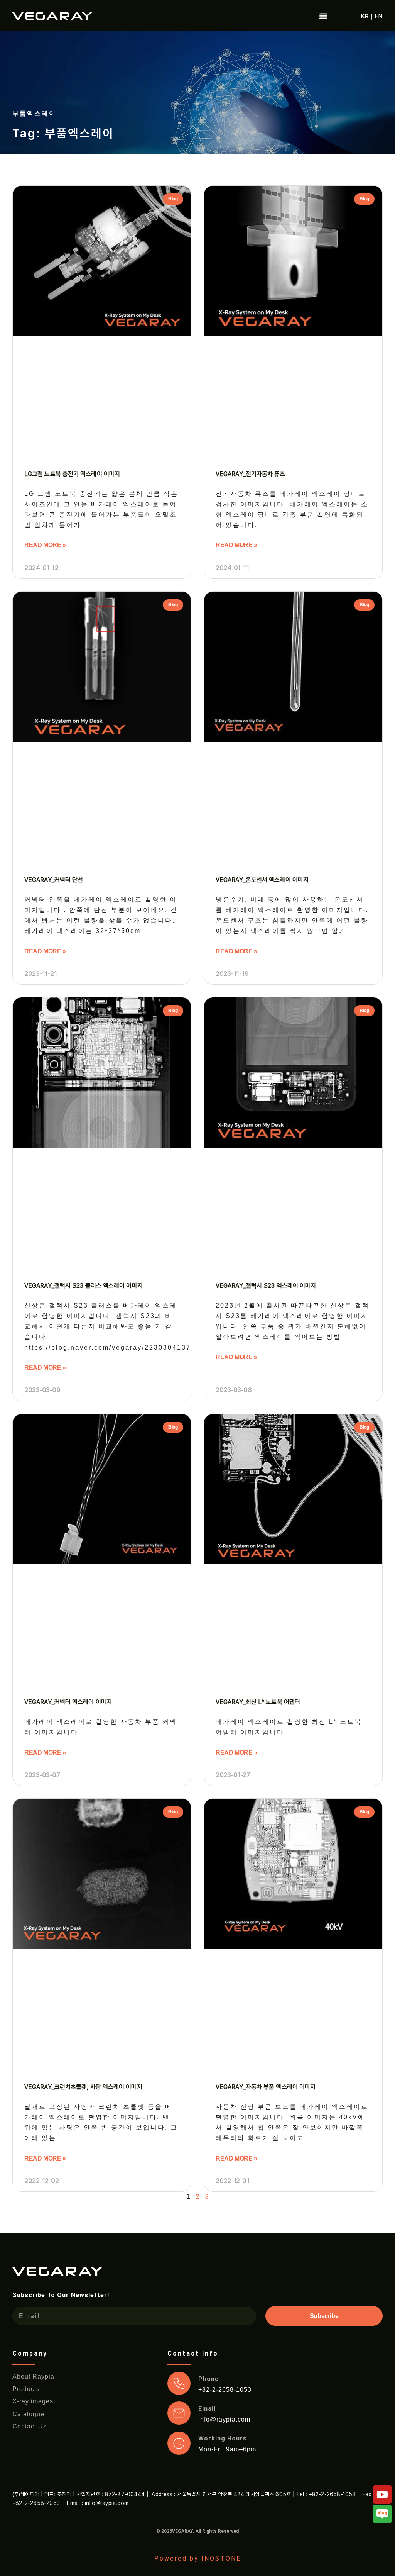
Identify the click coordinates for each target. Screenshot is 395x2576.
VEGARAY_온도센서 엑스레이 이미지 (262, 880)
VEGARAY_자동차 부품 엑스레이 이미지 (266, 2087)
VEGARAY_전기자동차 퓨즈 (251, 474)
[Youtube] (382, 2495)
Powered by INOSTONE (198, 2558)
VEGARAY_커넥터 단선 (54, 880)
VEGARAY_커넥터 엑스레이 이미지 (68, 1702)
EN (379, 16)
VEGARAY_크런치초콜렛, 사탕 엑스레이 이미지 (83, 2087)
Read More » (45, 545)
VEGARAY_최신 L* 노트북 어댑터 (258, 1702)
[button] (323, 16)
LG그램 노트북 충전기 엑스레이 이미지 (72, 474)
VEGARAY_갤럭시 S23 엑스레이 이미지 (266, 1286)
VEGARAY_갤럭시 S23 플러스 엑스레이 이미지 (84, 1286)
